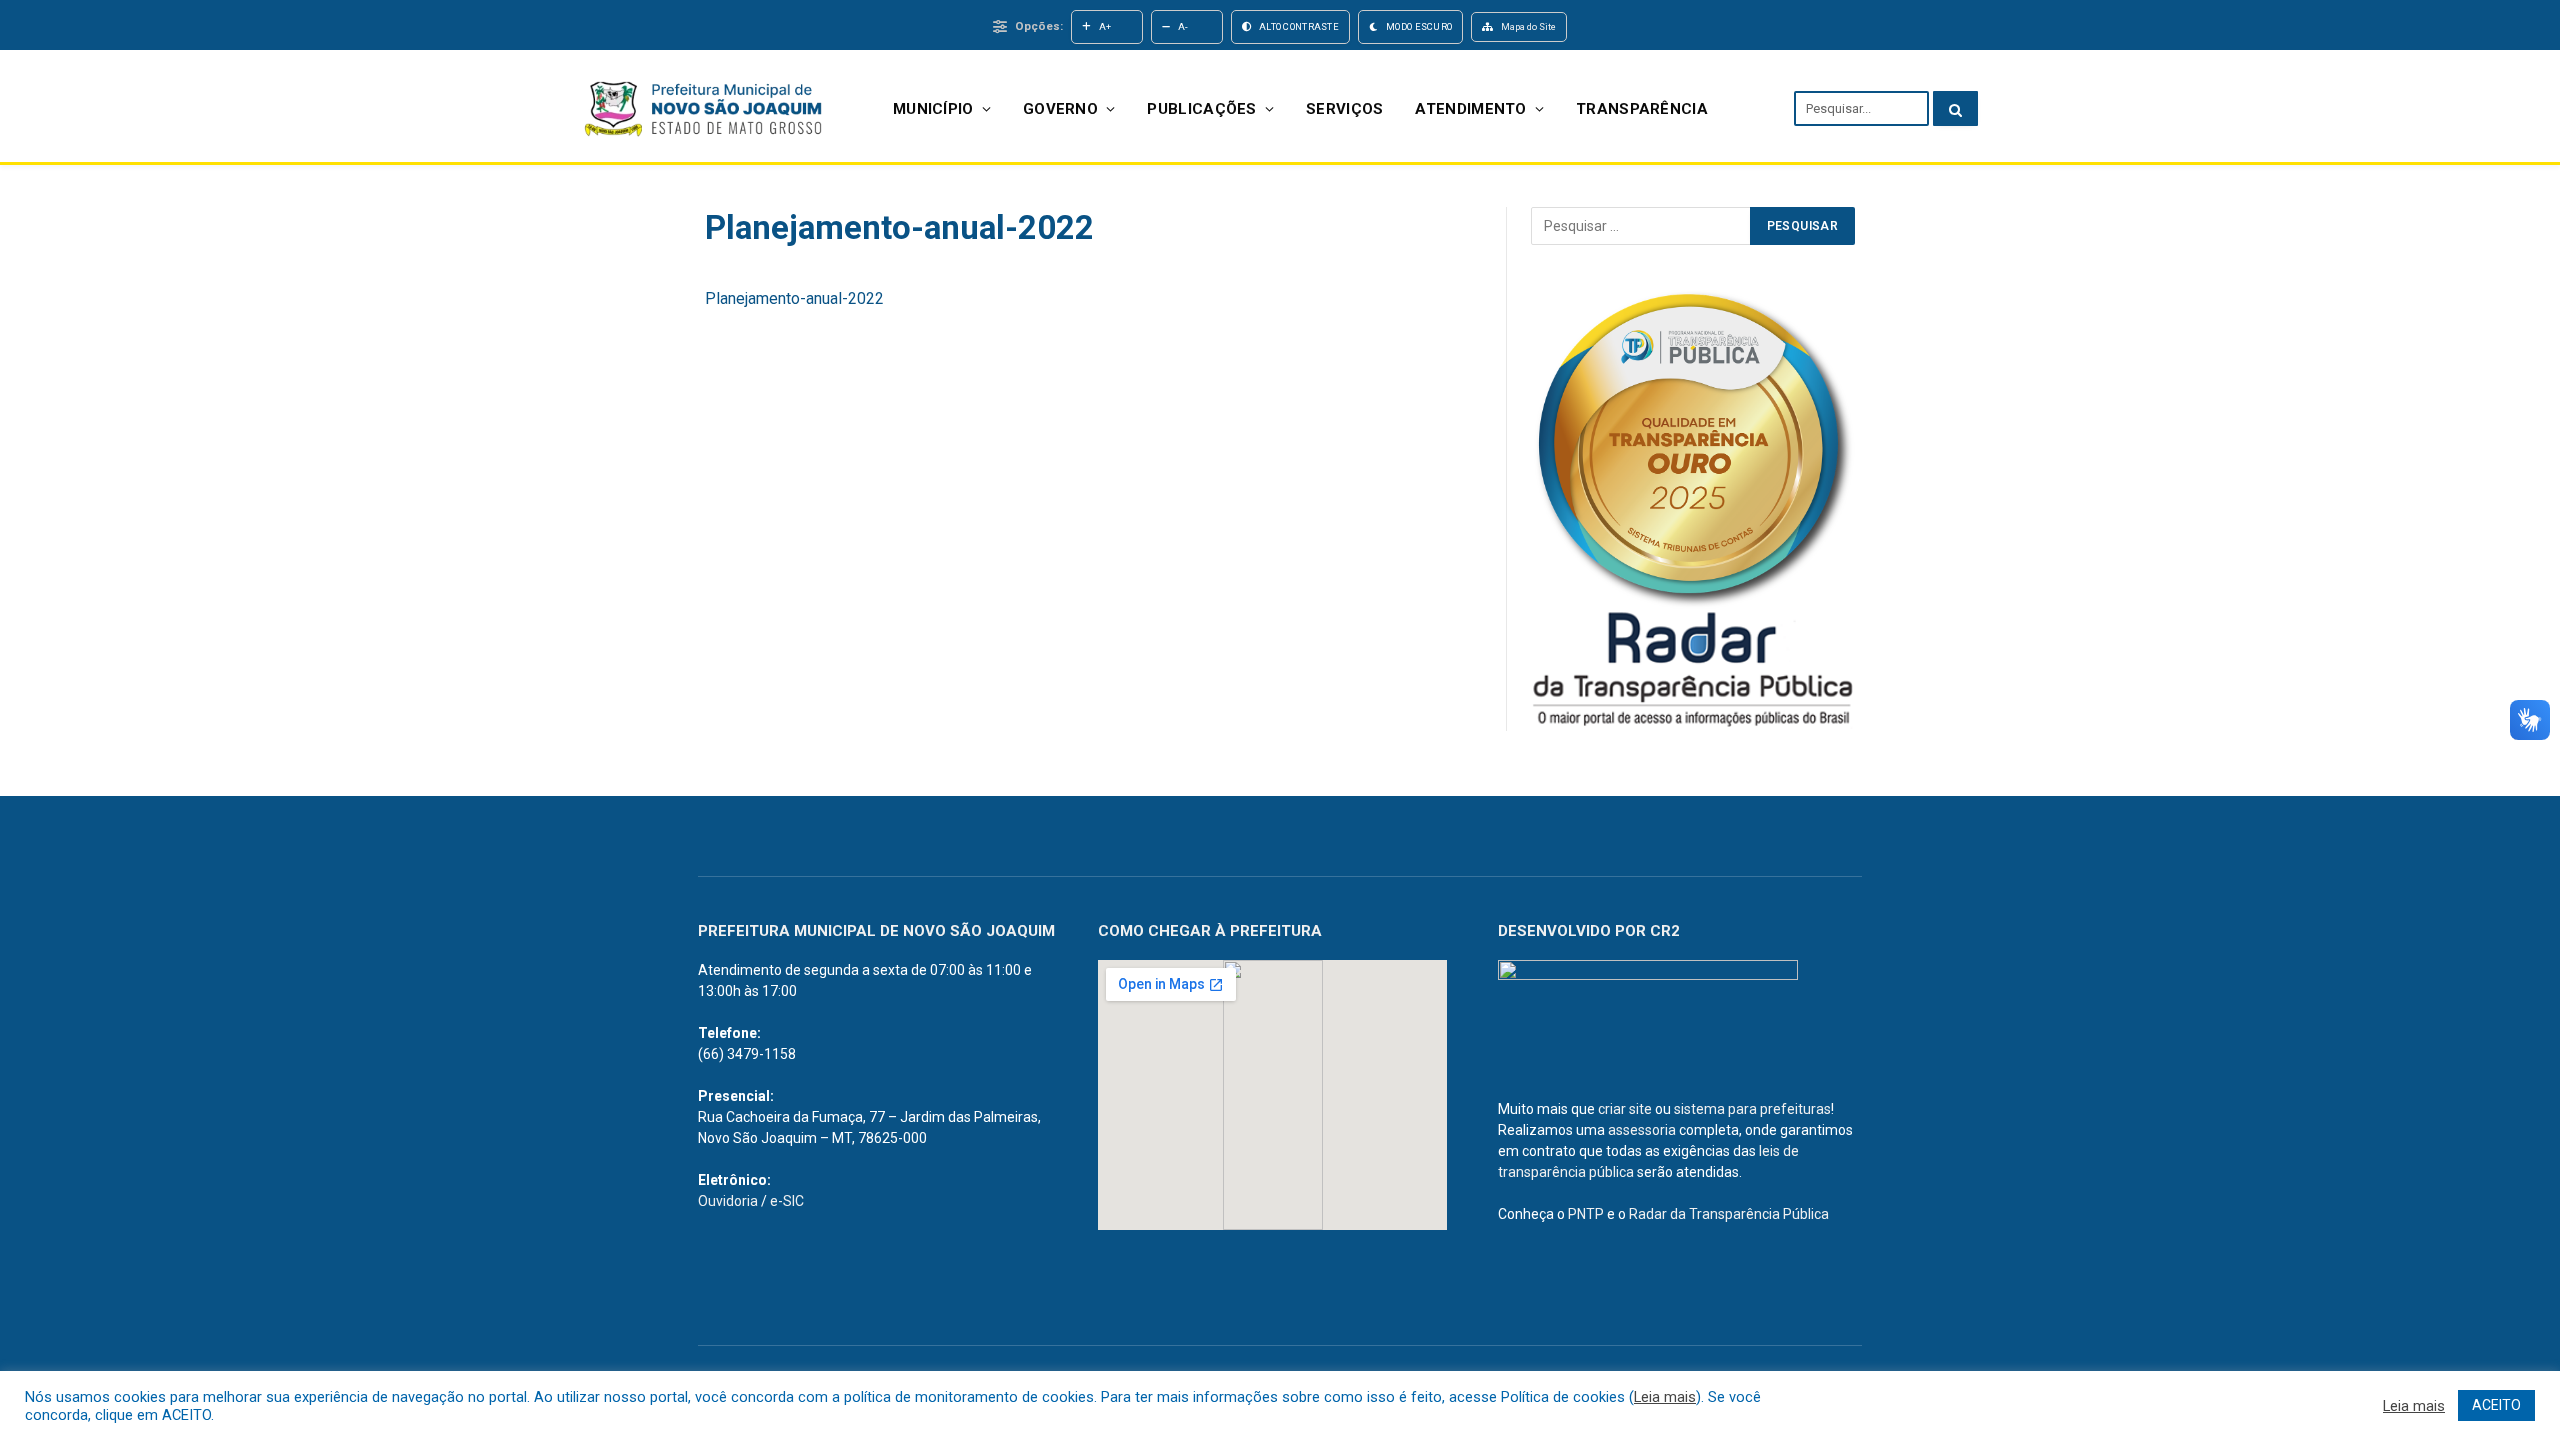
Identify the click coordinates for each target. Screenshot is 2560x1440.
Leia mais (1665, 1397)
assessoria (1642, 1130)
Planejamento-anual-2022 (794, 298)
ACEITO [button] (2496, 1405)
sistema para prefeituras (1752, 1109)
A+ (1105, 26)
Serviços (1344, 109)
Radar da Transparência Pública (1729, 1214)
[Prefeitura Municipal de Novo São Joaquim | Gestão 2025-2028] (702, 108)
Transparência (1642, 109)
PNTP (1586, 1214)
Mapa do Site (1528, 26)
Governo (1060, 109)
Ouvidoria (728, 1201)
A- (1183, 26)
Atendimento (1470, 109)
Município (933, 109)
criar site (1625, 1109)
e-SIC (787, 1201)
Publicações (1201, 109)
